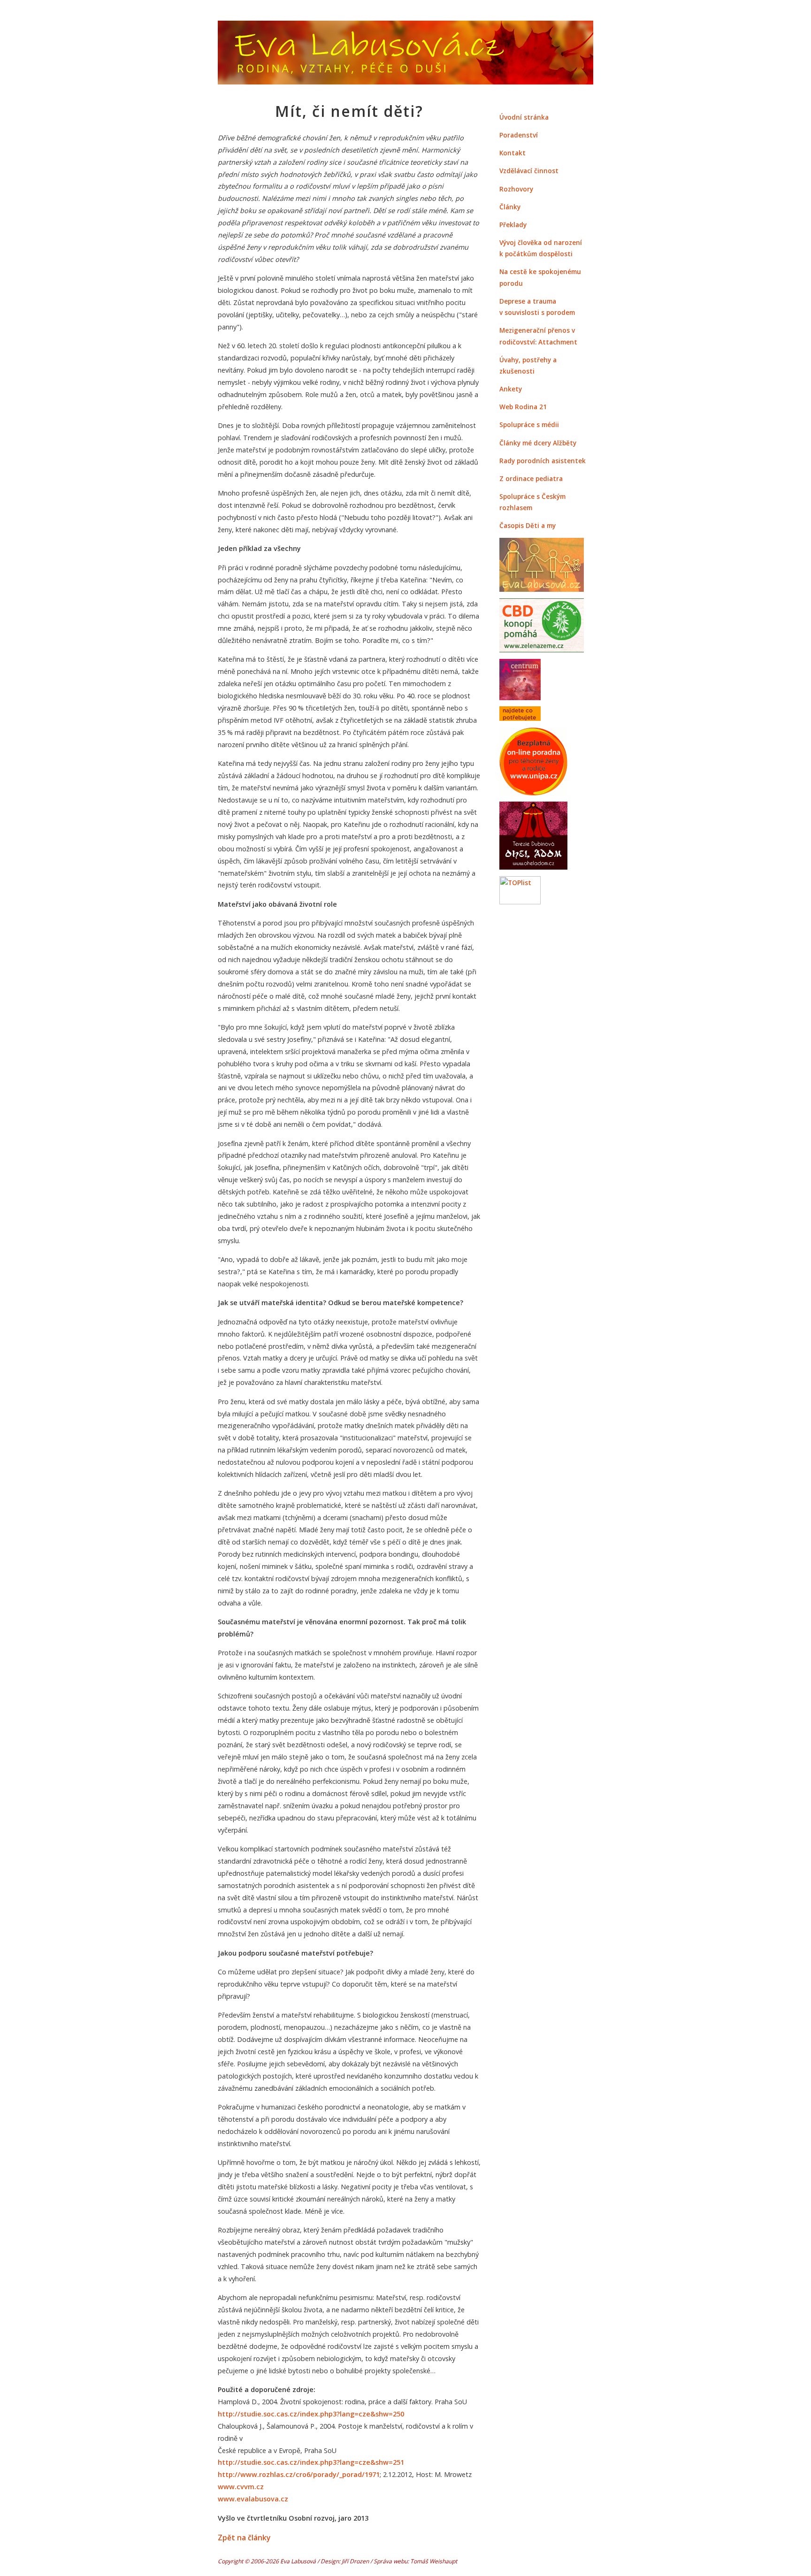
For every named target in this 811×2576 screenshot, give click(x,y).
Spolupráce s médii (529, 424)
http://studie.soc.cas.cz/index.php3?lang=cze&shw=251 (311, 2462)
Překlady (513, 225)
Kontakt (513, 153)
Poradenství (519, 135)
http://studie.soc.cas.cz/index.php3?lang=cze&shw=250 (311, 2414)
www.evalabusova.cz (253, 2499)
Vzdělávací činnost (529, 171)
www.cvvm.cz (241, 2487)
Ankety (511, 389)
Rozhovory (516, 189)
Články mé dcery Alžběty (538, 443)
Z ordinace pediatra (531, 478)
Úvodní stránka (524, 117)
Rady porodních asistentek (543, 461)
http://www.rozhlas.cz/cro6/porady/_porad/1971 (299, 2474)
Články (510, 207)
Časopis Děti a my (528, 525)
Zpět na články (244, 2538)
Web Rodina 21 (523, 407)
